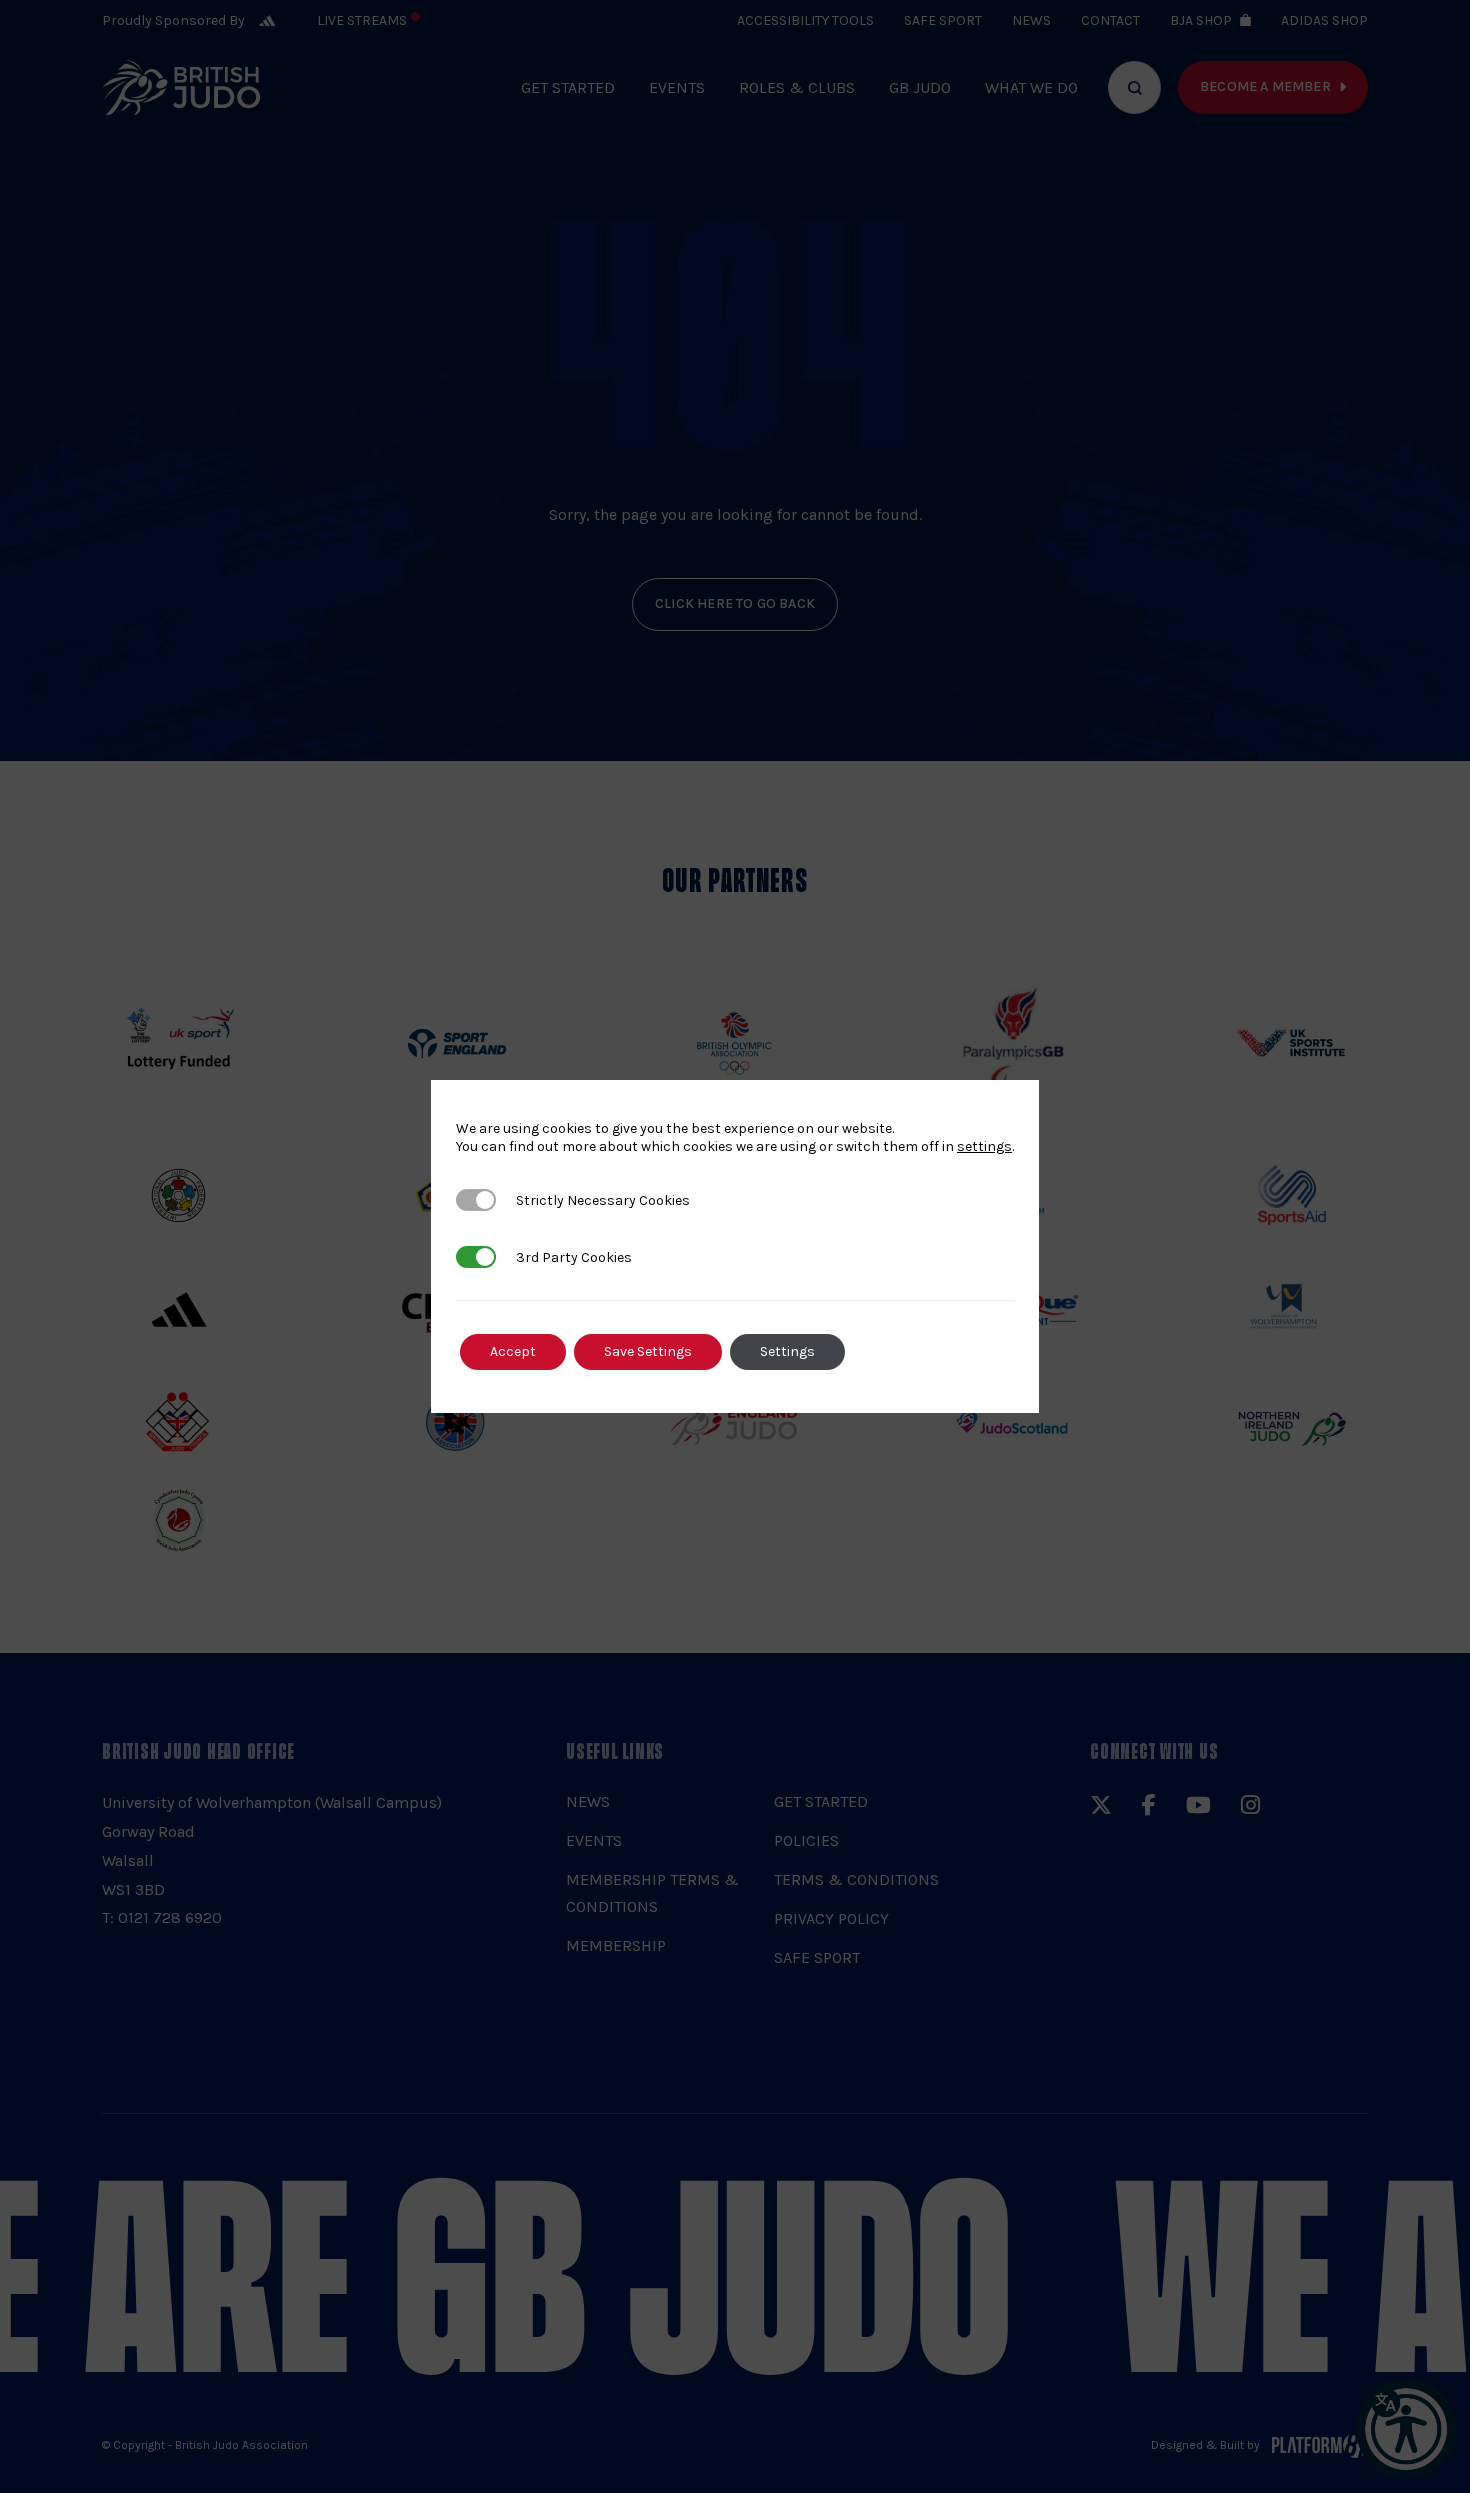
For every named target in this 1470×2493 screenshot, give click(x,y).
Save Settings (648, 1351)
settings (984, 1146)
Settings (787, 1351)
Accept (513, 1351)
